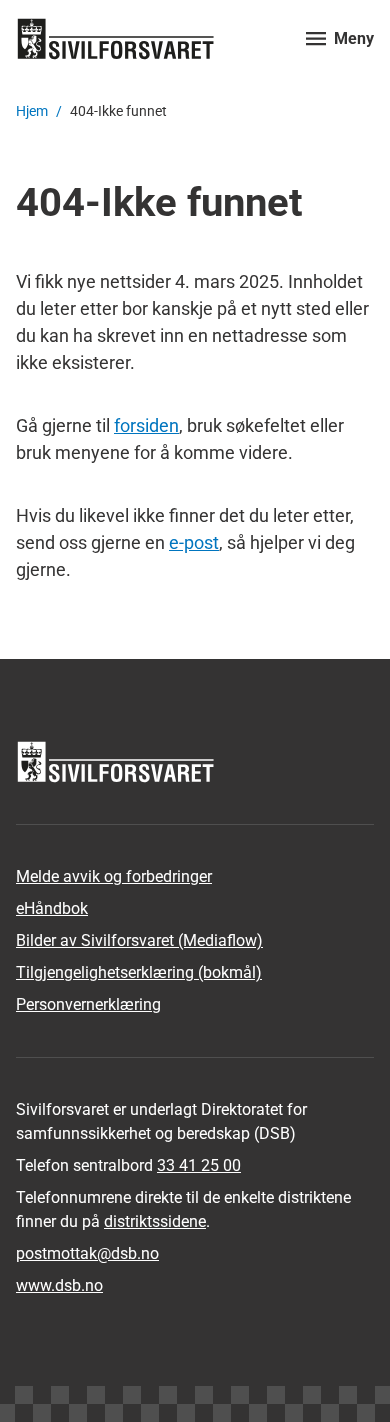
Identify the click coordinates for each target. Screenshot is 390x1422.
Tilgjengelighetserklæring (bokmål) (139, 972)
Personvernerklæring (88, 1004)
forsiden (146, 425)
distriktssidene (155, 1221)
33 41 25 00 (199, 1165)
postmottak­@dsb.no (87, 1253)
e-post (194, 542)
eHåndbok (52, 908)
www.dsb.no (59, 1285)
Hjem (32, 111)
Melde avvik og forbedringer (114, 876)
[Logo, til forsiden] (149, 38)
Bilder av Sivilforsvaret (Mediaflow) (139, 940)
